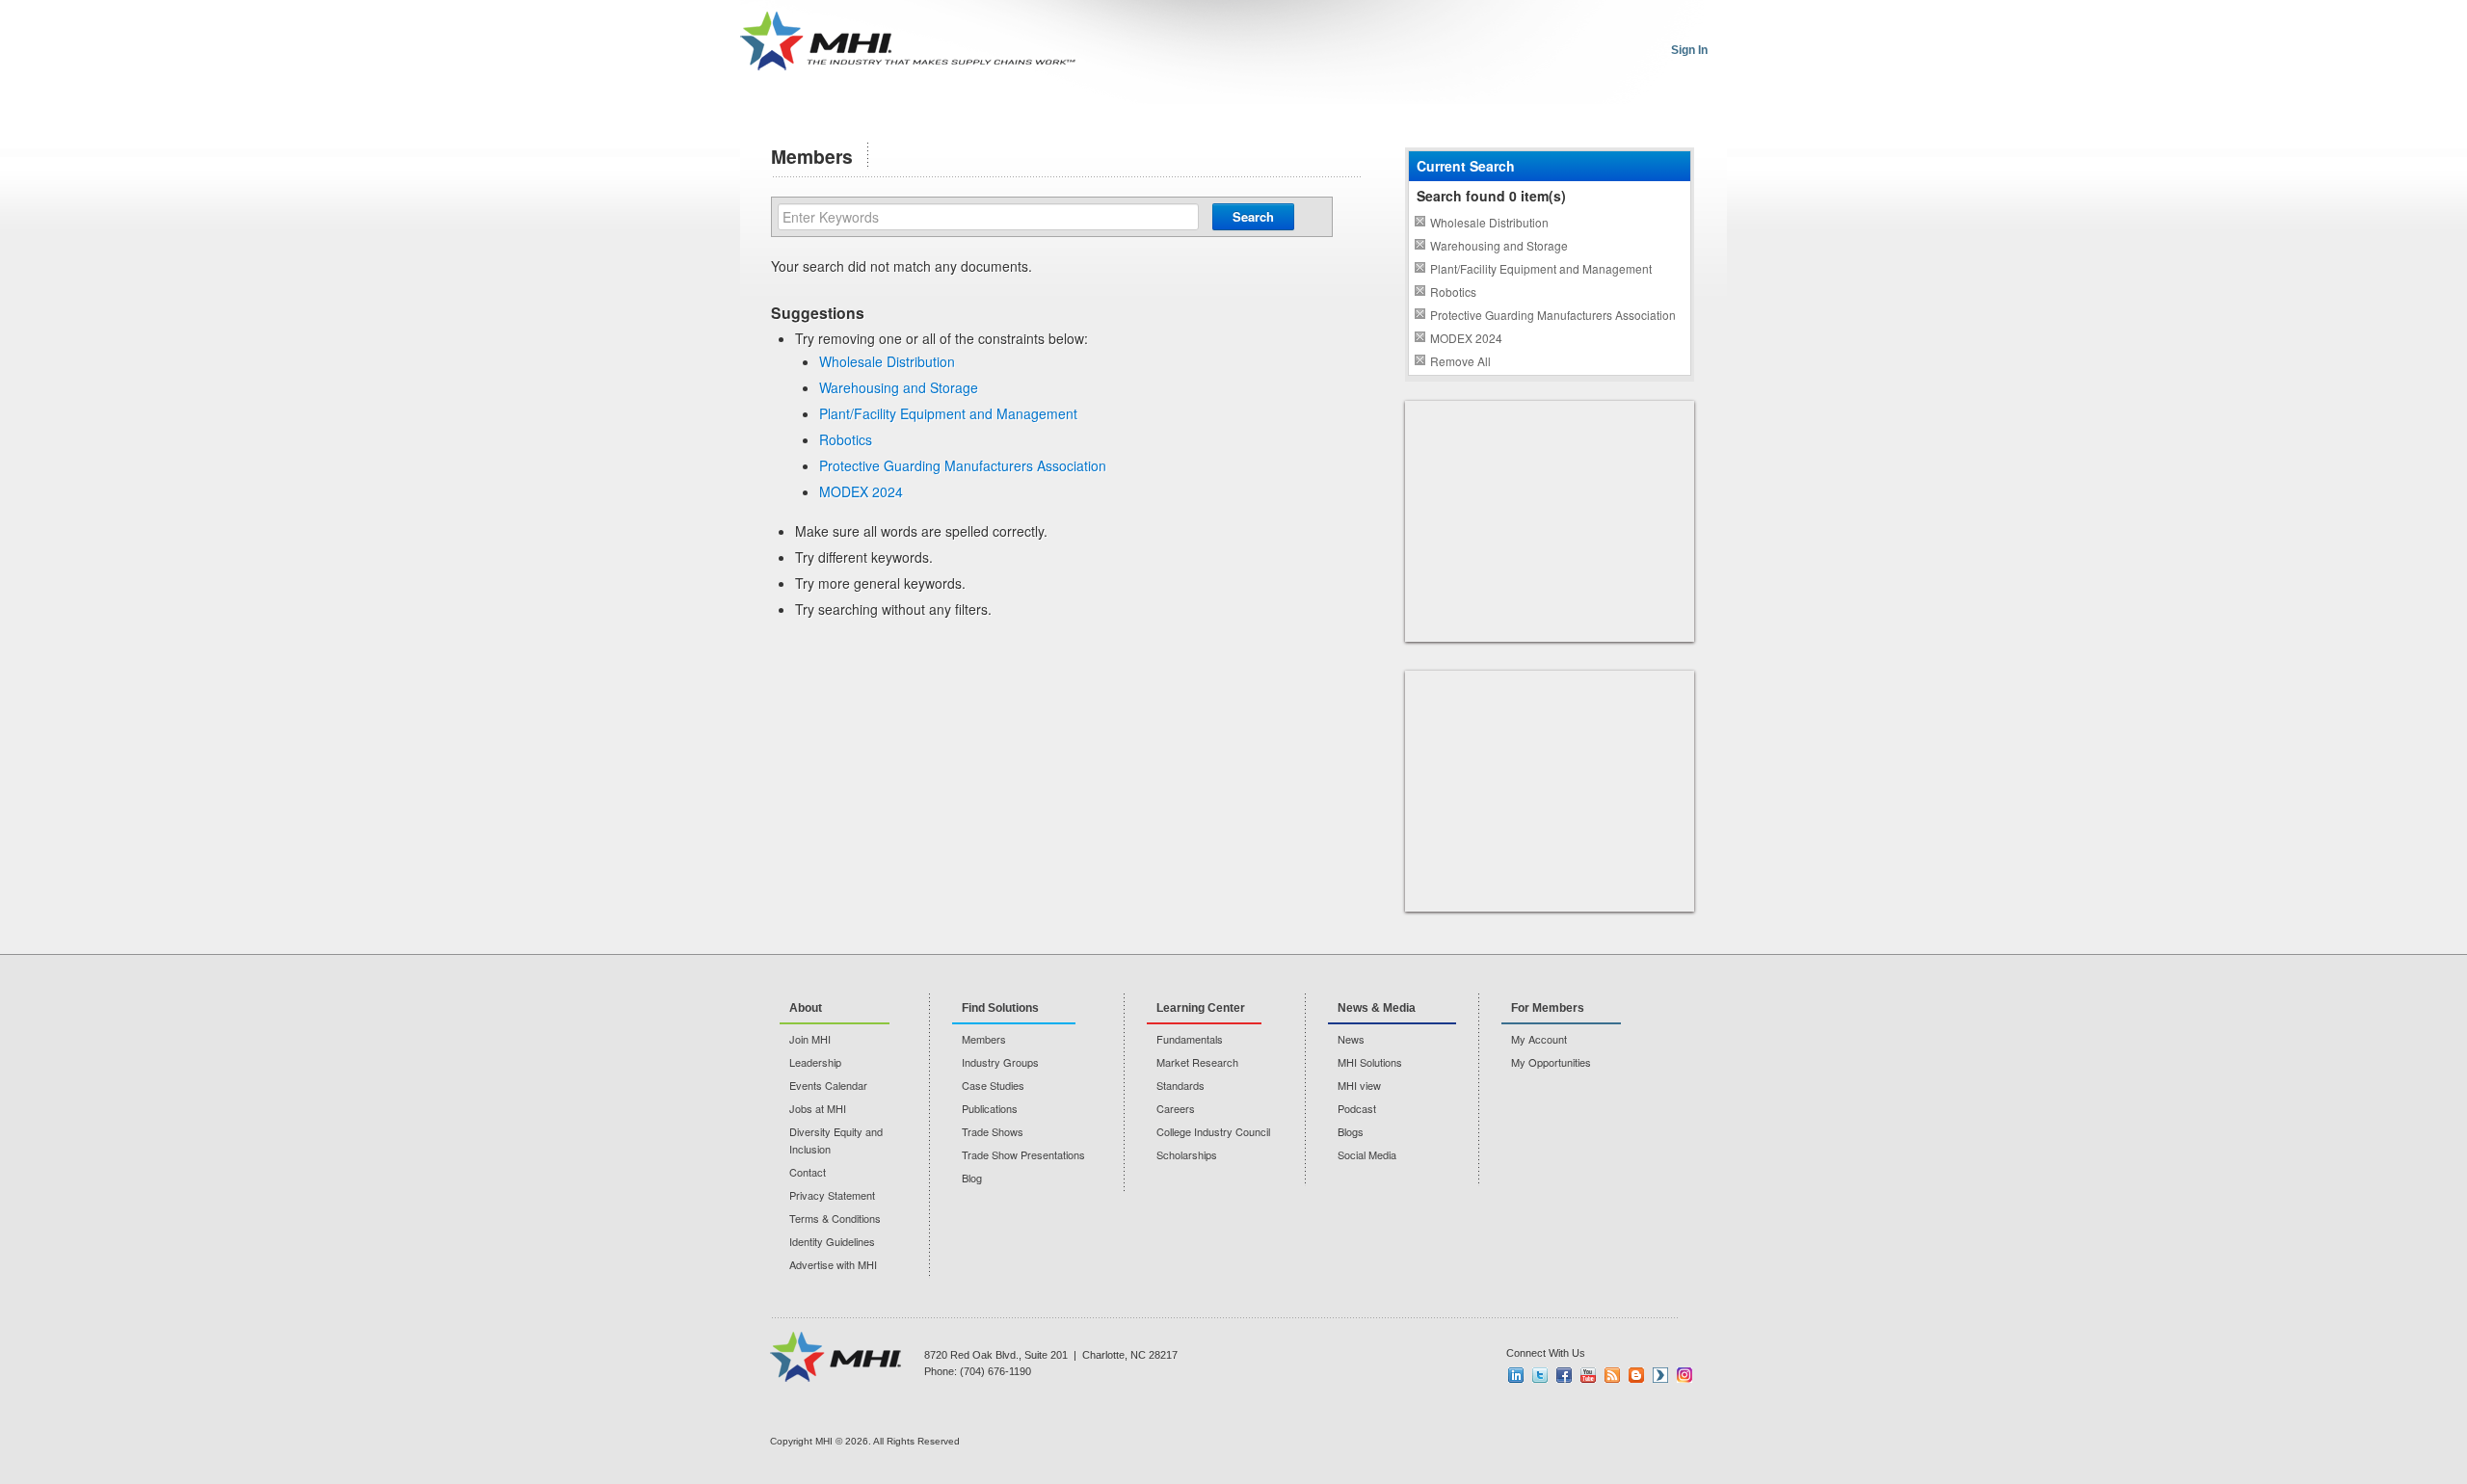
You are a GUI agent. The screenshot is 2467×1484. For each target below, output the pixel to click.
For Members (1548, 1008)
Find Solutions (1000, 1008)
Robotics (846, 439)
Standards (1180, 1085)
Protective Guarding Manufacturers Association (963, 465)
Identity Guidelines (832, 1241)
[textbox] (988, 217)
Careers (1176, 1108)
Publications (990, 1108)
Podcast (1357, 1108)
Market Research (1197, 1062)
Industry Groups (1000, 1062)
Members (984, 1039)
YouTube (1588, 1375)
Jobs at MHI (818, 1108)
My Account (1539, 1039)
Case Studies (993, 1085)
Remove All (1460, 361)
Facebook (1564, 1375)
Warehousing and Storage (899, 387)
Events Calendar (828, 1085)
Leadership (815, 1062)
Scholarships (1187, 1154)
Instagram (1684, 1375)
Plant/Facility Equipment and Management (948, 413)
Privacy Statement (832, 1195)
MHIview (1660, 1375)
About (806, 1008)
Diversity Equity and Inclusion (836, 1140)
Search (1253, 216)
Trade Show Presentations (1023, 1154)
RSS (1612, 1375)
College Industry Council (1213, 1131)
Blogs (1351, 1131)
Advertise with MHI (833, 1264)
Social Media (1367, 1154)
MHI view (1359, 1085)
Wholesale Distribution (887, 361)
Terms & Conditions (835, 1218)
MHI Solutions (1370, 1062)
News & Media (1377, 1008)
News (1351, 1039)
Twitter (1540, 1375)
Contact (808, 1172)
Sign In (1689, 50)
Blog (972, 1178)
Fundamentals (1190, 1039)
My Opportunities (1551, 1062)
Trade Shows (993, 1131)
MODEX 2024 (861, 491)
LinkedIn (1516, 1375)
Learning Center (1201, 1008)
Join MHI (810, 1039)
